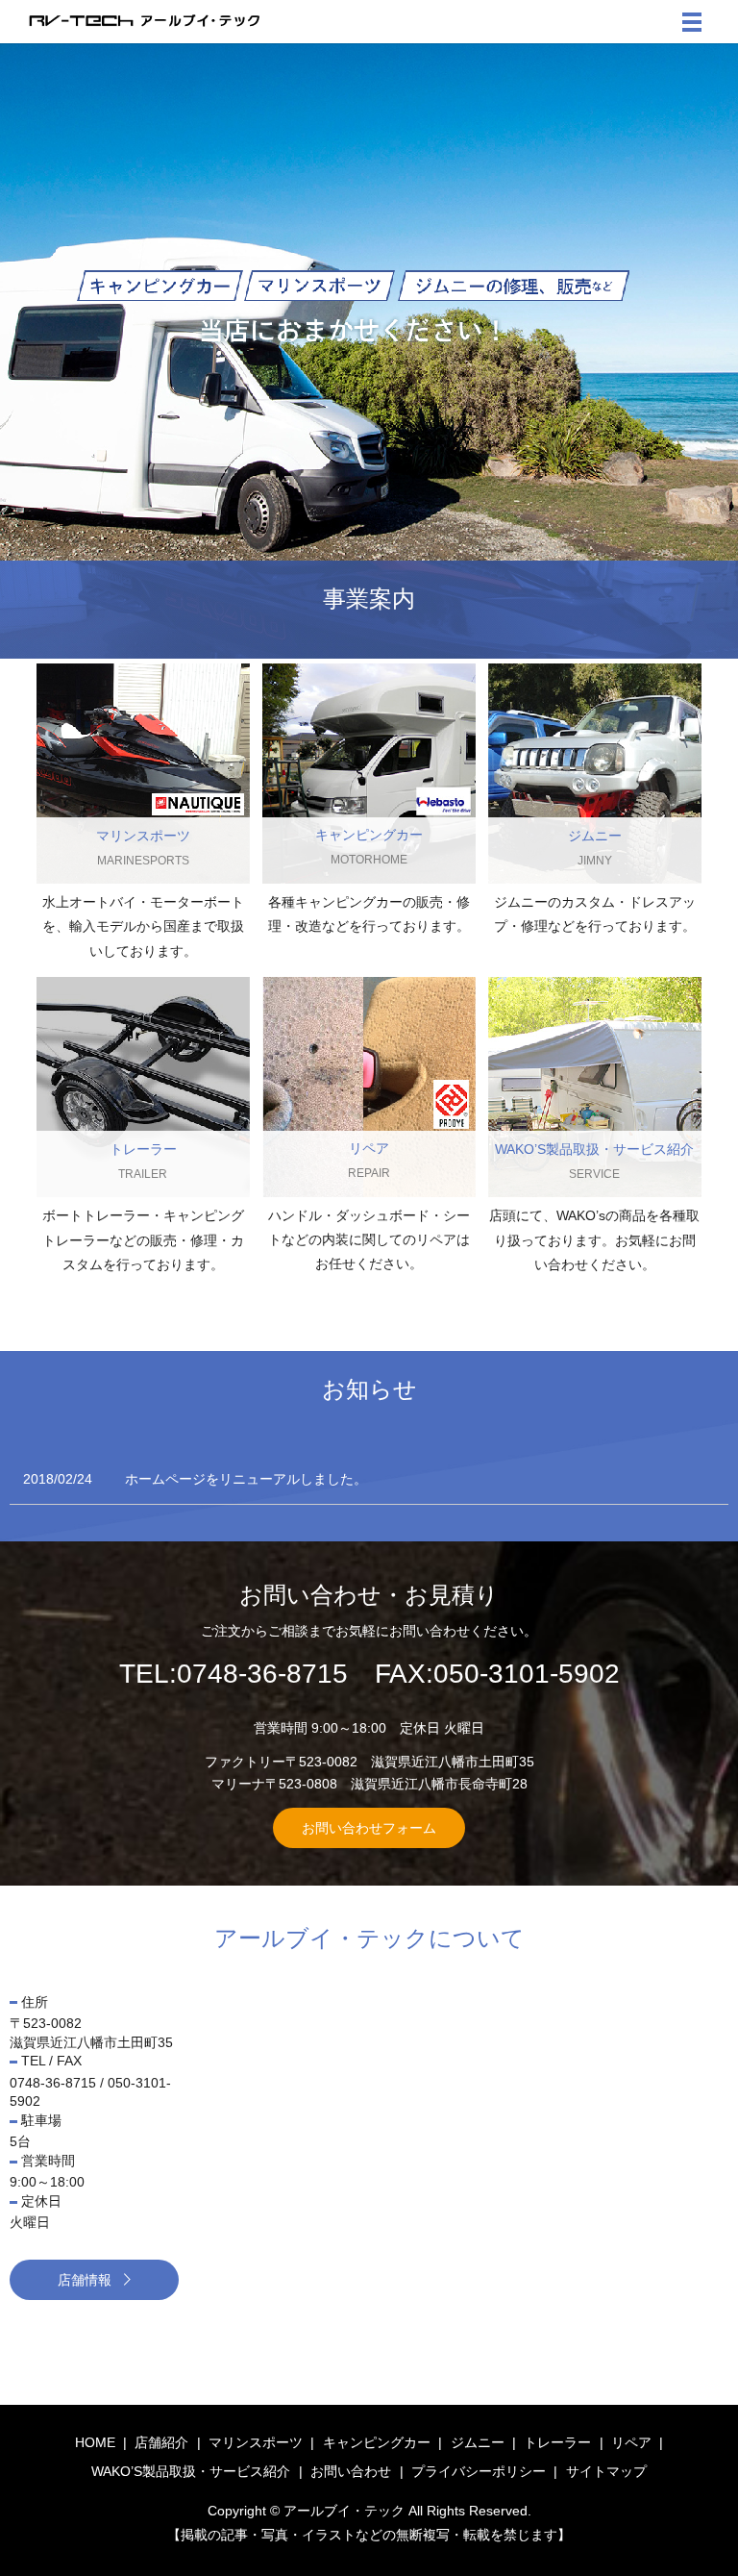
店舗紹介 (161, 2442)
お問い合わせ (351, 2471)
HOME (95, 2442)
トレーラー (557, 2442)
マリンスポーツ (256, 2442)
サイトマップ (606, 2471)
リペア (631, 2442)
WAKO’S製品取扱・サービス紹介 (191, 2471)
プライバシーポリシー (479, 2471)
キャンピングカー (377, 2442)
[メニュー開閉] (692, 22)
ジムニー (478, 2442)
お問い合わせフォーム (369, 1828)
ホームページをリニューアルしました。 (246, 1479)
